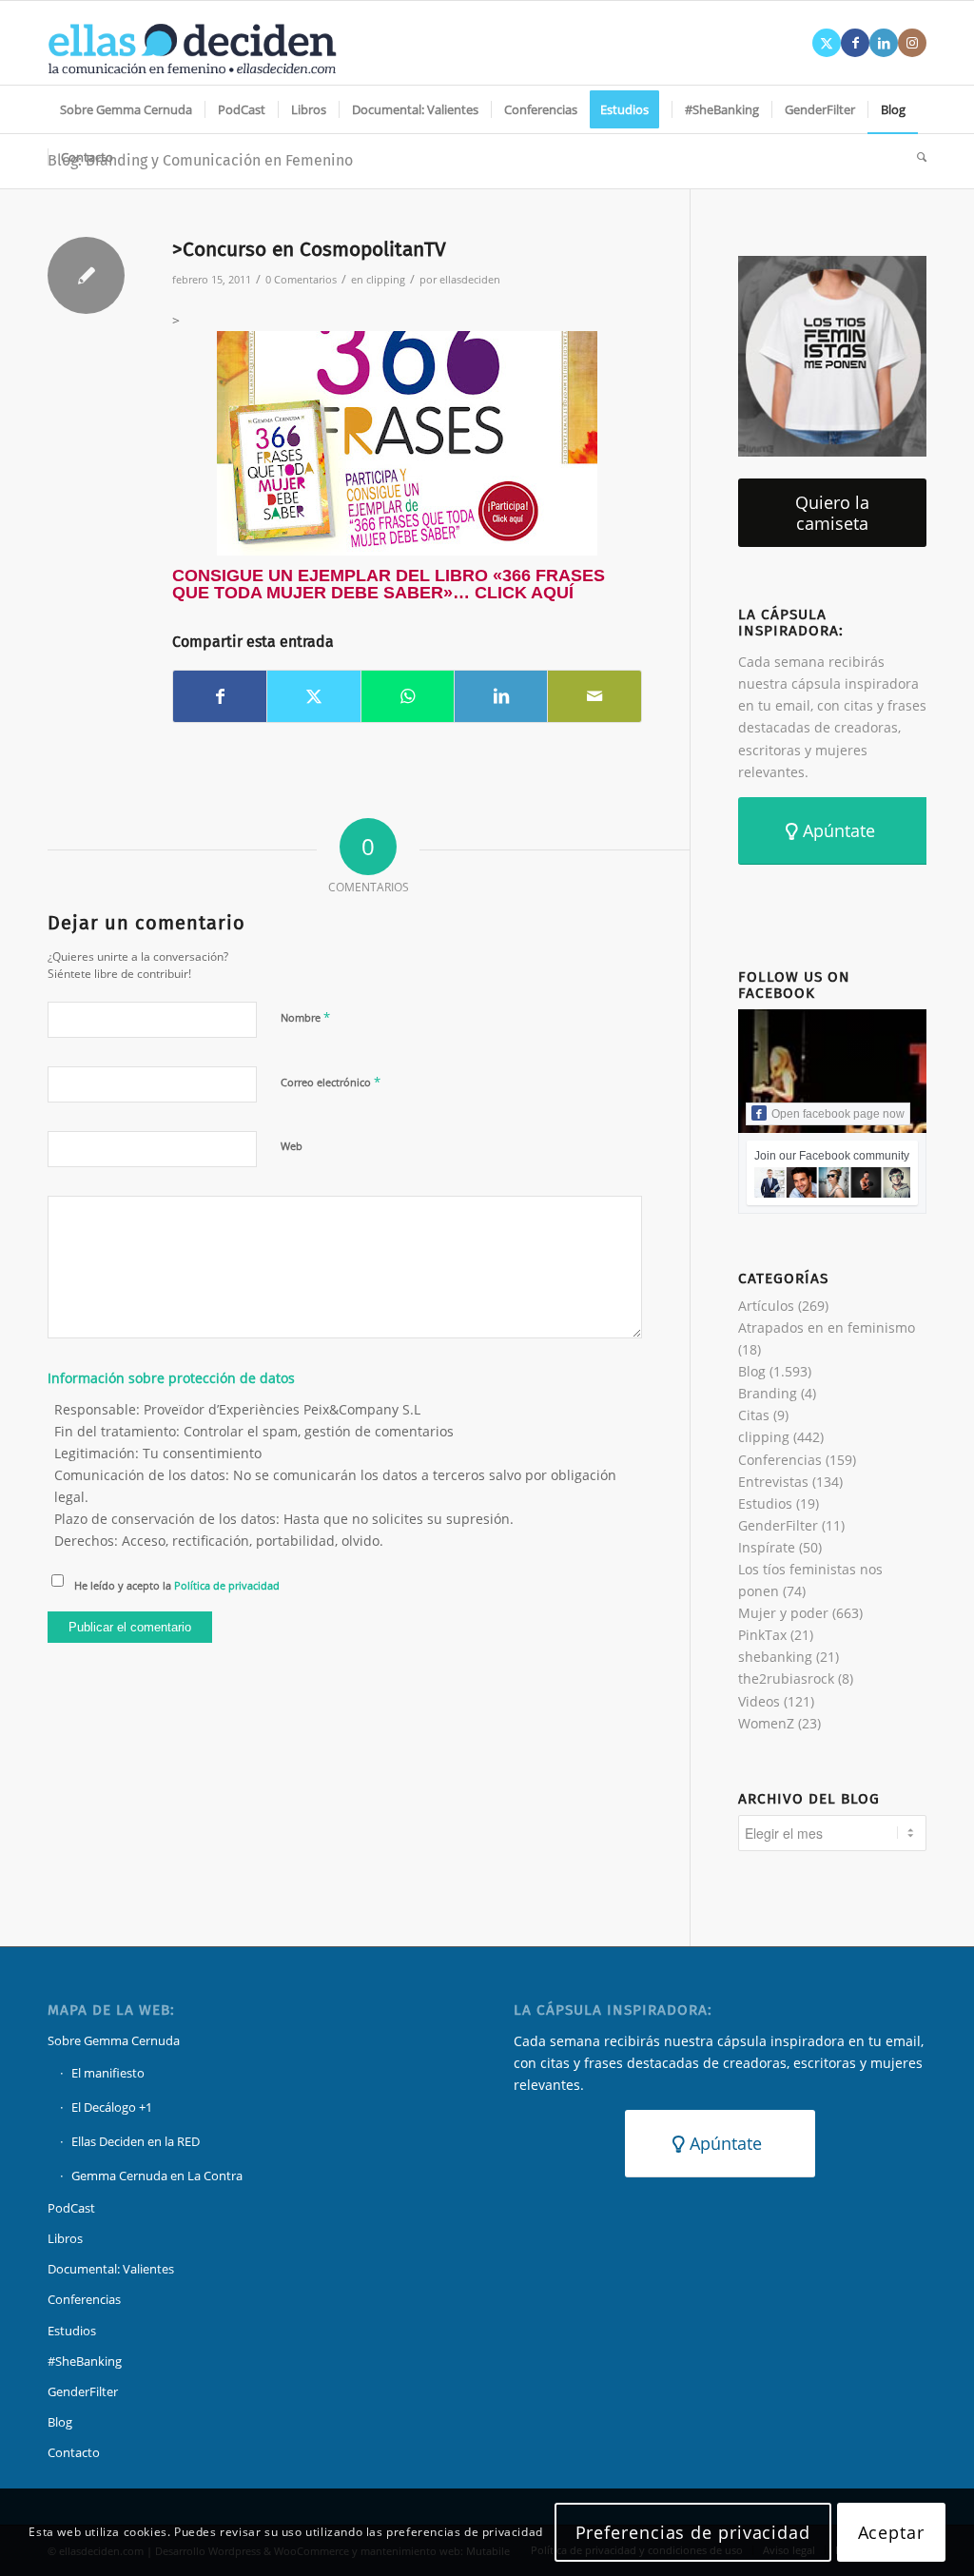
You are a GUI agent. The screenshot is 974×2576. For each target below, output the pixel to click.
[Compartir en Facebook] (220, 696)
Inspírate (767, 1547)
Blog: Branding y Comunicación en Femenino (200, 160)
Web (292, 1146)
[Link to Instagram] (912, 43)
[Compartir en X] (313, 696)
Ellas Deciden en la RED (136, 2141)
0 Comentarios (301, 279)
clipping (386, 279)
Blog (752, 1371)
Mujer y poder (783, 1613)
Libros (65, 2238)
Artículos (766, 1306)
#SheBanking (85, 2361)
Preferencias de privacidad (693, 2532)
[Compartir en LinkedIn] (501, 696)
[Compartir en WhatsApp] (408, 696)
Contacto (74, 2452)
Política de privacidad (227, 1585)
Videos (759, 1701)
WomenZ (766, 1723)
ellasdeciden (470, 279)
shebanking (775, 1657)
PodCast (71, 2208)
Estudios (765, 1503)
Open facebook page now (838, 1114)
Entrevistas (773, 1482)
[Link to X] (827, 43)
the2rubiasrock (786, 1678)
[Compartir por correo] (594, 696)
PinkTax (762, 1635)
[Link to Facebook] (855, 43)
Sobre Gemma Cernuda (114, 2040)
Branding (768, 1393)
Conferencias (780, 1460)
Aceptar (891, 2532)
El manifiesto (108, 2073)
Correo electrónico (331, 1082)
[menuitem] (126, 109)
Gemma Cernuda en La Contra (157, 2176)
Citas (754, 1415)
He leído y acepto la (177, 1585)
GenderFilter (778, 1525)
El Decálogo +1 (112, 2107)
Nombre (305, 1017)
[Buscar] (916, 157)
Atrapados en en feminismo (827, 1327)
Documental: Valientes (111, 2269)
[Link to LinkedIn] (884, 43)
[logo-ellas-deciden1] (192, 43)
